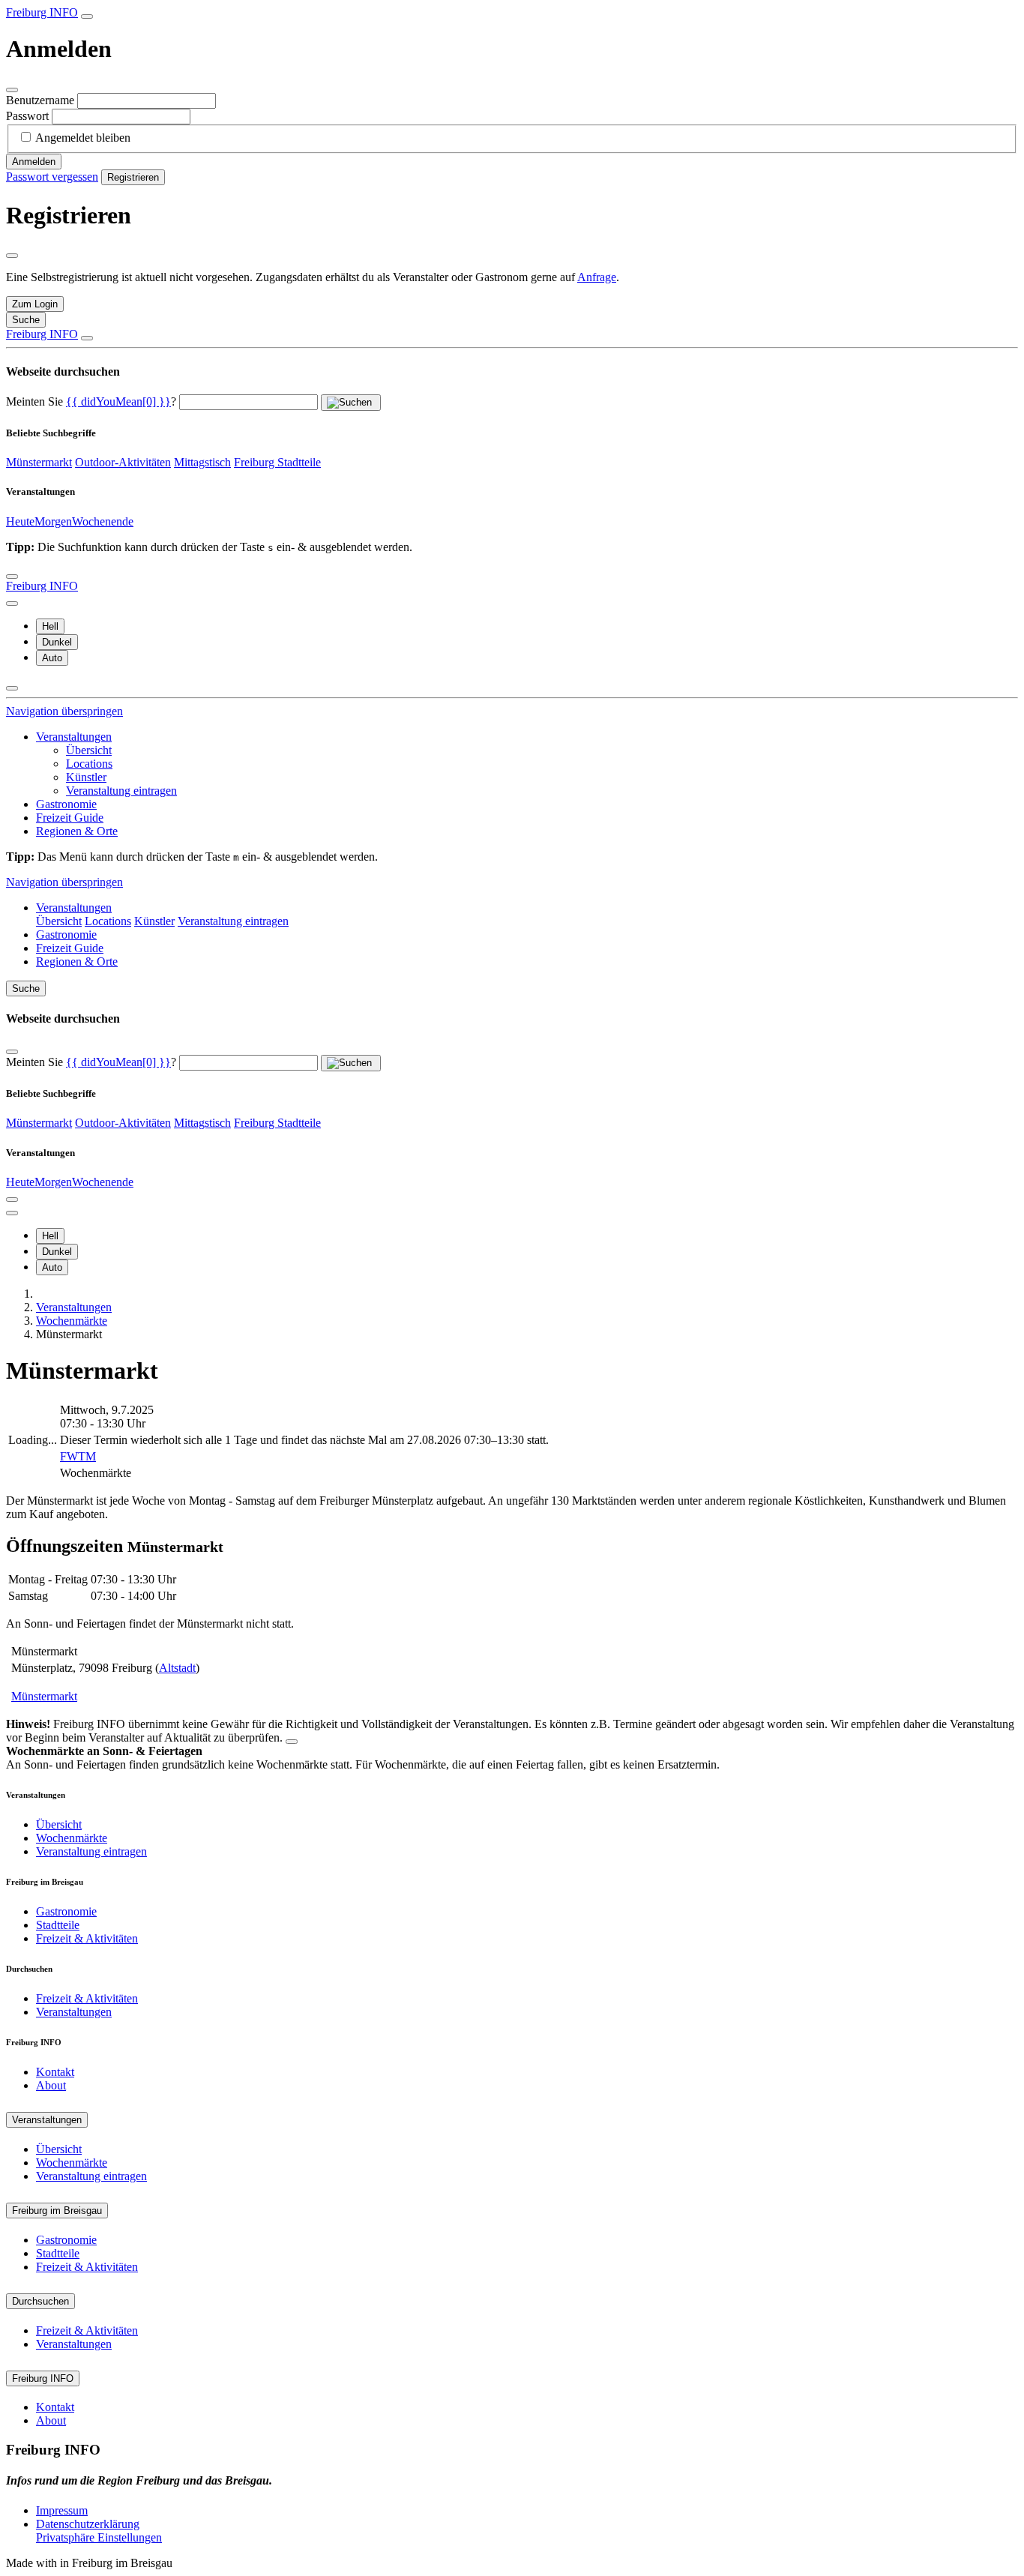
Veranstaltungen (74, 737)
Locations (89, 764)
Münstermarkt (39, 462)
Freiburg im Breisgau (57, 2211)
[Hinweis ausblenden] (292, 1742)
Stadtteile (58, 1925)
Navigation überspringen (64, 711)
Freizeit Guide (70, 818)
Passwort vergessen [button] (52, 177)
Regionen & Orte (77, 831)
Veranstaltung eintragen (121, 791)
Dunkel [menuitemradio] (57, 642)
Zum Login (35, 304)
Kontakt (55, 2072)
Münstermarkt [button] (44, 1696)
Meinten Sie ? (91, 401)
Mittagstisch (202, 462)
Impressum (62, 2510)
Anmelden (34, 162)
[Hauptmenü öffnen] (12, 577)
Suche (26, 988)
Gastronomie (66, 804)
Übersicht (89, 750)
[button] (118, 401)
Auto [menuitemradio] (52, 658)
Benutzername (40, 100)
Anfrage (597, 277)
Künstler (86, 777)
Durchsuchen (40, 2301)
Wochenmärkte (72, 1838)
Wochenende (103, 521)
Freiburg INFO (42, 12)
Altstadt (177, 1668)
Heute (20, 521)
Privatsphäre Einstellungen (99, 2537)
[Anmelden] (87, 16)
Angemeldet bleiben (83, 138)
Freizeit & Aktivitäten (87, 1938)
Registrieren (133, 177)
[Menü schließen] (12, 688)
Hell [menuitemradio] (50, 626)
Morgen (53, 521)
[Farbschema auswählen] (12, 604)
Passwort (27, 116)
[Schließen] (12, 90)
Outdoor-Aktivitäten (123, 462)
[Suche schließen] (87, 338)
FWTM (78, 1456)
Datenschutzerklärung (88, 2524)
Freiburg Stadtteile (277, 462)
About (51, 2085)
